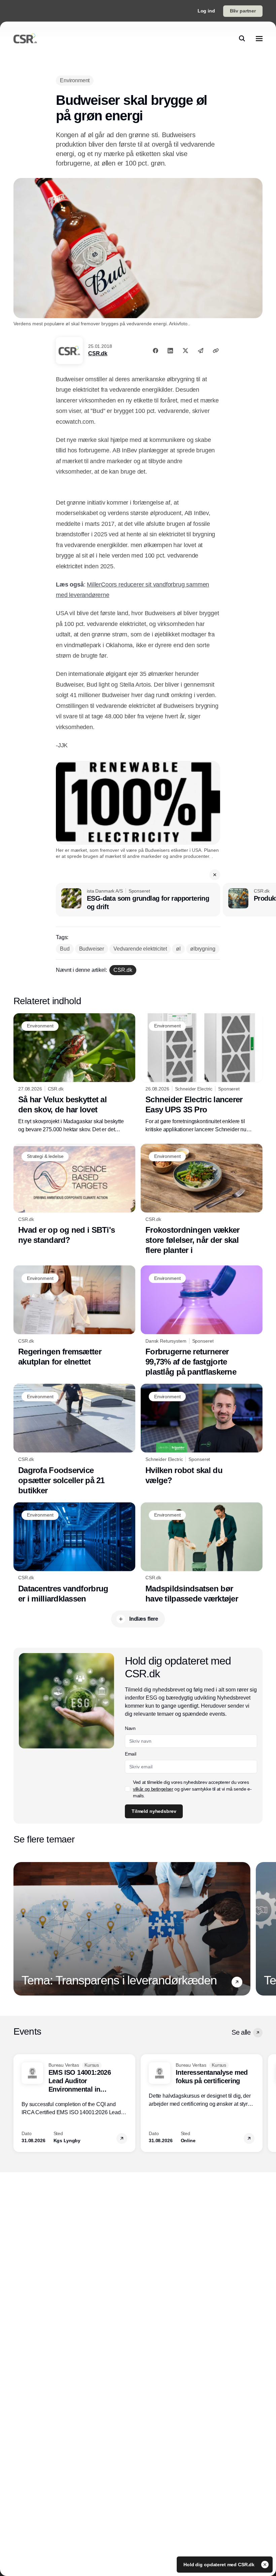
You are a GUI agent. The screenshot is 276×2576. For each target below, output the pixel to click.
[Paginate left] (19, 1929)
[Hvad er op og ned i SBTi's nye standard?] (74, 1194)
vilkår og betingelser (153, 1789)
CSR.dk (98, 353)
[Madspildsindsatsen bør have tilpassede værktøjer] (202, 1553)
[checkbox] (128, 1789)
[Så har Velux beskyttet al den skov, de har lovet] (74, 1073)
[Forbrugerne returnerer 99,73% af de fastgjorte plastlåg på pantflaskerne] (202, 1321)
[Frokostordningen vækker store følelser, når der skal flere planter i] (202, 1200)
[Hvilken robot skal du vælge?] (202, 1434)
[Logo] (25, 38)
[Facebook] (156, 351)
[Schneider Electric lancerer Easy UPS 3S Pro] (202, 1073)
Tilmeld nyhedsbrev (154, 1811)
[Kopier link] (216, 351)
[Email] (201, 351)
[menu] (259, 38)
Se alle (241, 2032)
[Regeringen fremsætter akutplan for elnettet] (74, 1316)
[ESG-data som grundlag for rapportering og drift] (138, 900)
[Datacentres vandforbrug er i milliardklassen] (74, 1553)
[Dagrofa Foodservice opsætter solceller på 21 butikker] (74, 1440)
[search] (242, 38)
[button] (215, 875)
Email (130, 1754)
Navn (130, 1728)
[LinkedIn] (170, 351)
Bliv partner (243, 11)
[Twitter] (185, 351)
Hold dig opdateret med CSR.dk (220, 2565)
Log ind (206, 11)
